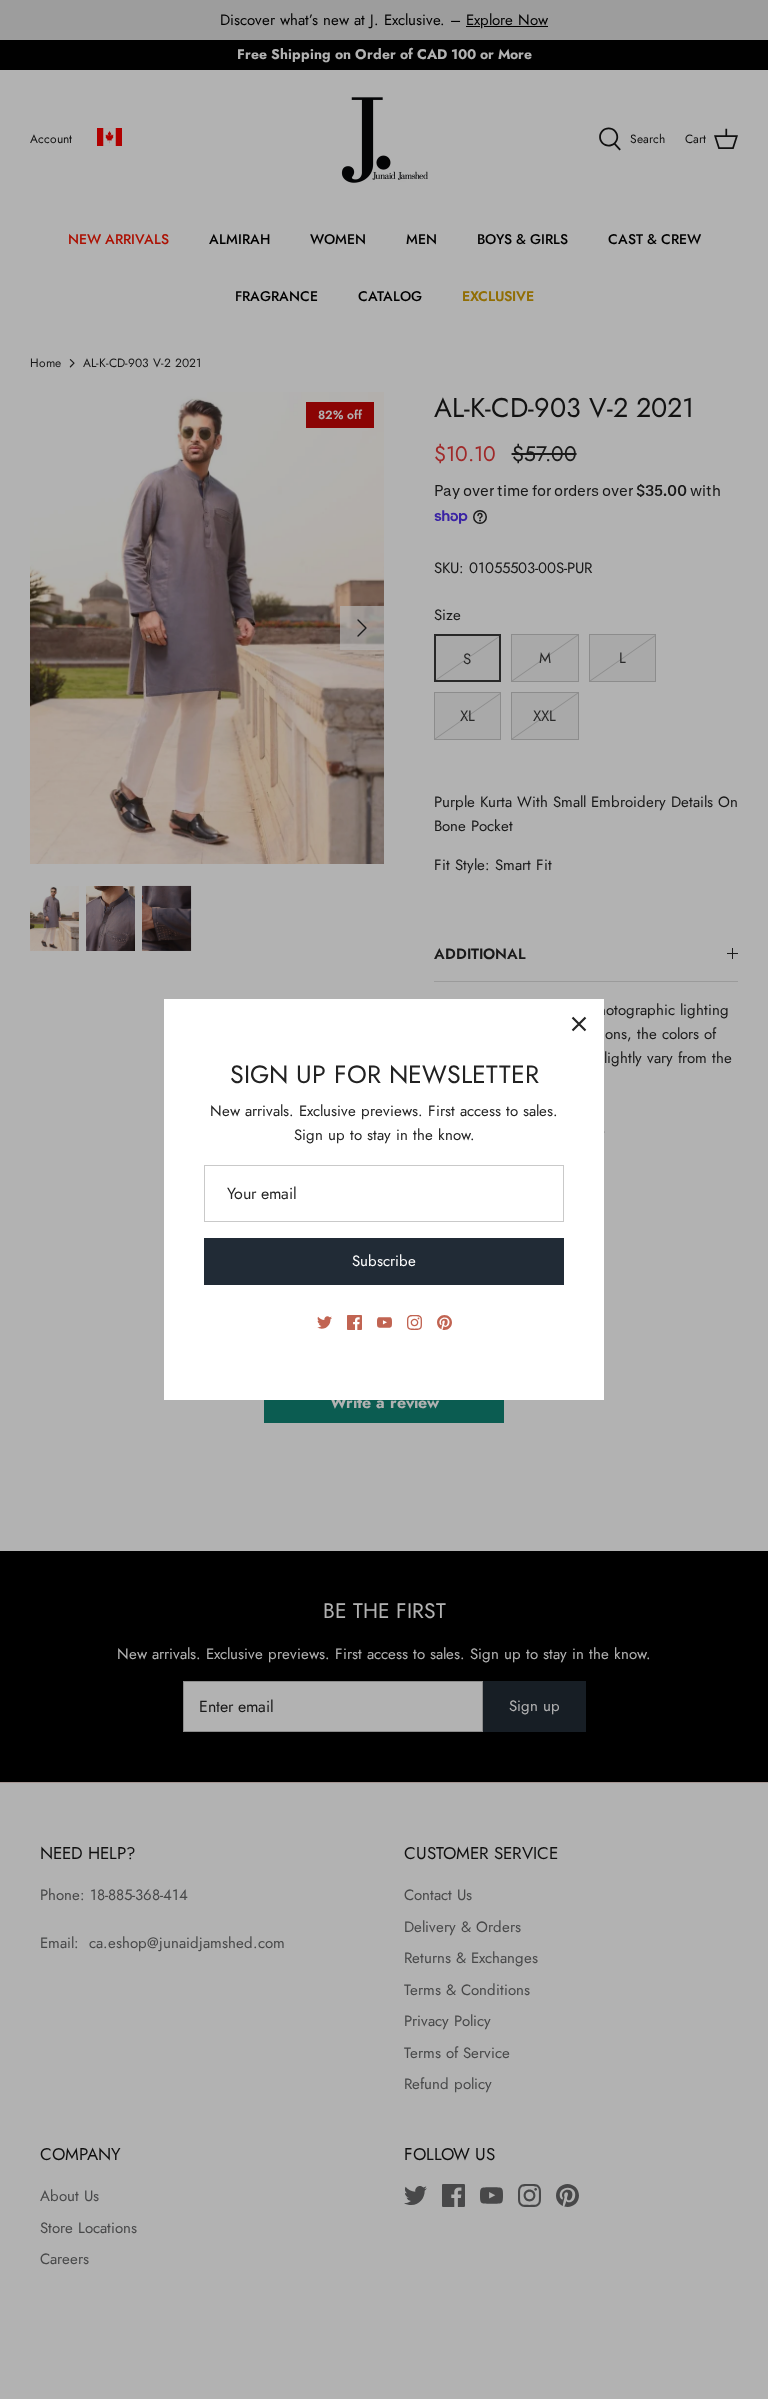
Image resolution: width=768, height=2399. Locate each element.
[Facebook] (354, 1322)
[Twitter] (324, 1322)
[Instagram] (414, 1322)
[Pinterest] (444, 1322)
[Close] (579, 1024)
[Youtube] (384, 1322)
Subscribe (384, 1261)
